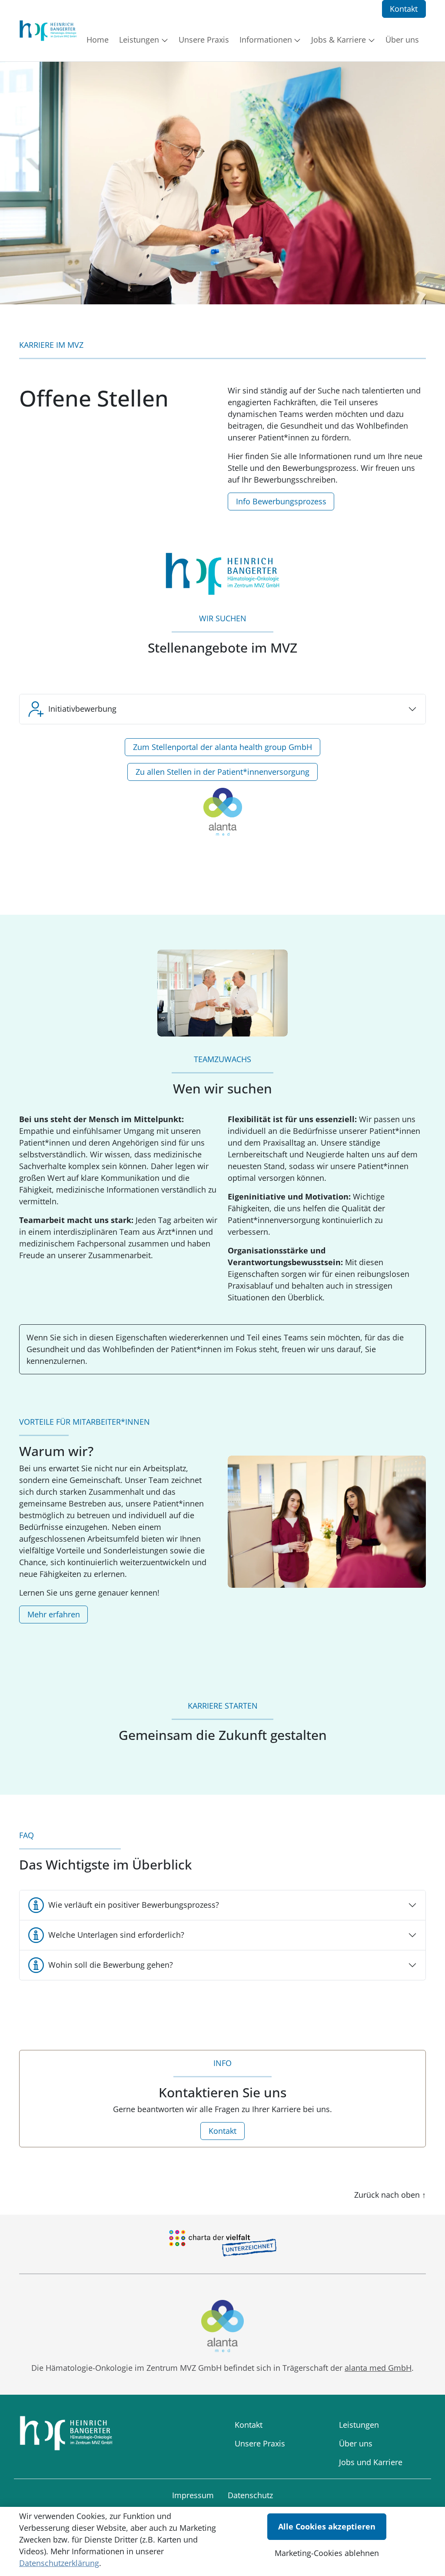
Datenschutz (250, 2495)
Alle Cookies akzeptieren (327, 2526)
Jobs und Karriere (371, 2462)
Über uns (356, 2443)
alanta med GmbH (378, 2368)
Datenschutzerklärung (59, 2563)
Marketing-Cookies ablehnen (327, 2553)
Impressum (193, 2495)
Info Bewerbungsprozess (281, 501)
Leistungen (359, 2425)
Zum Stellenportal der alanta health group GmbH (222, 747)
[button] (99, 40)
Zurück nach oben (390, 2195)
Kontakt (404, 9)
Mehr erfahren (54, 1614)
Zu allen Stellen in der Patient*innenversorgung (222, 772)
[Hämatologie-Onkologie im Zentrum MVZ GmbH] (48, 31)
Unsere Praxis (260, 2443)
